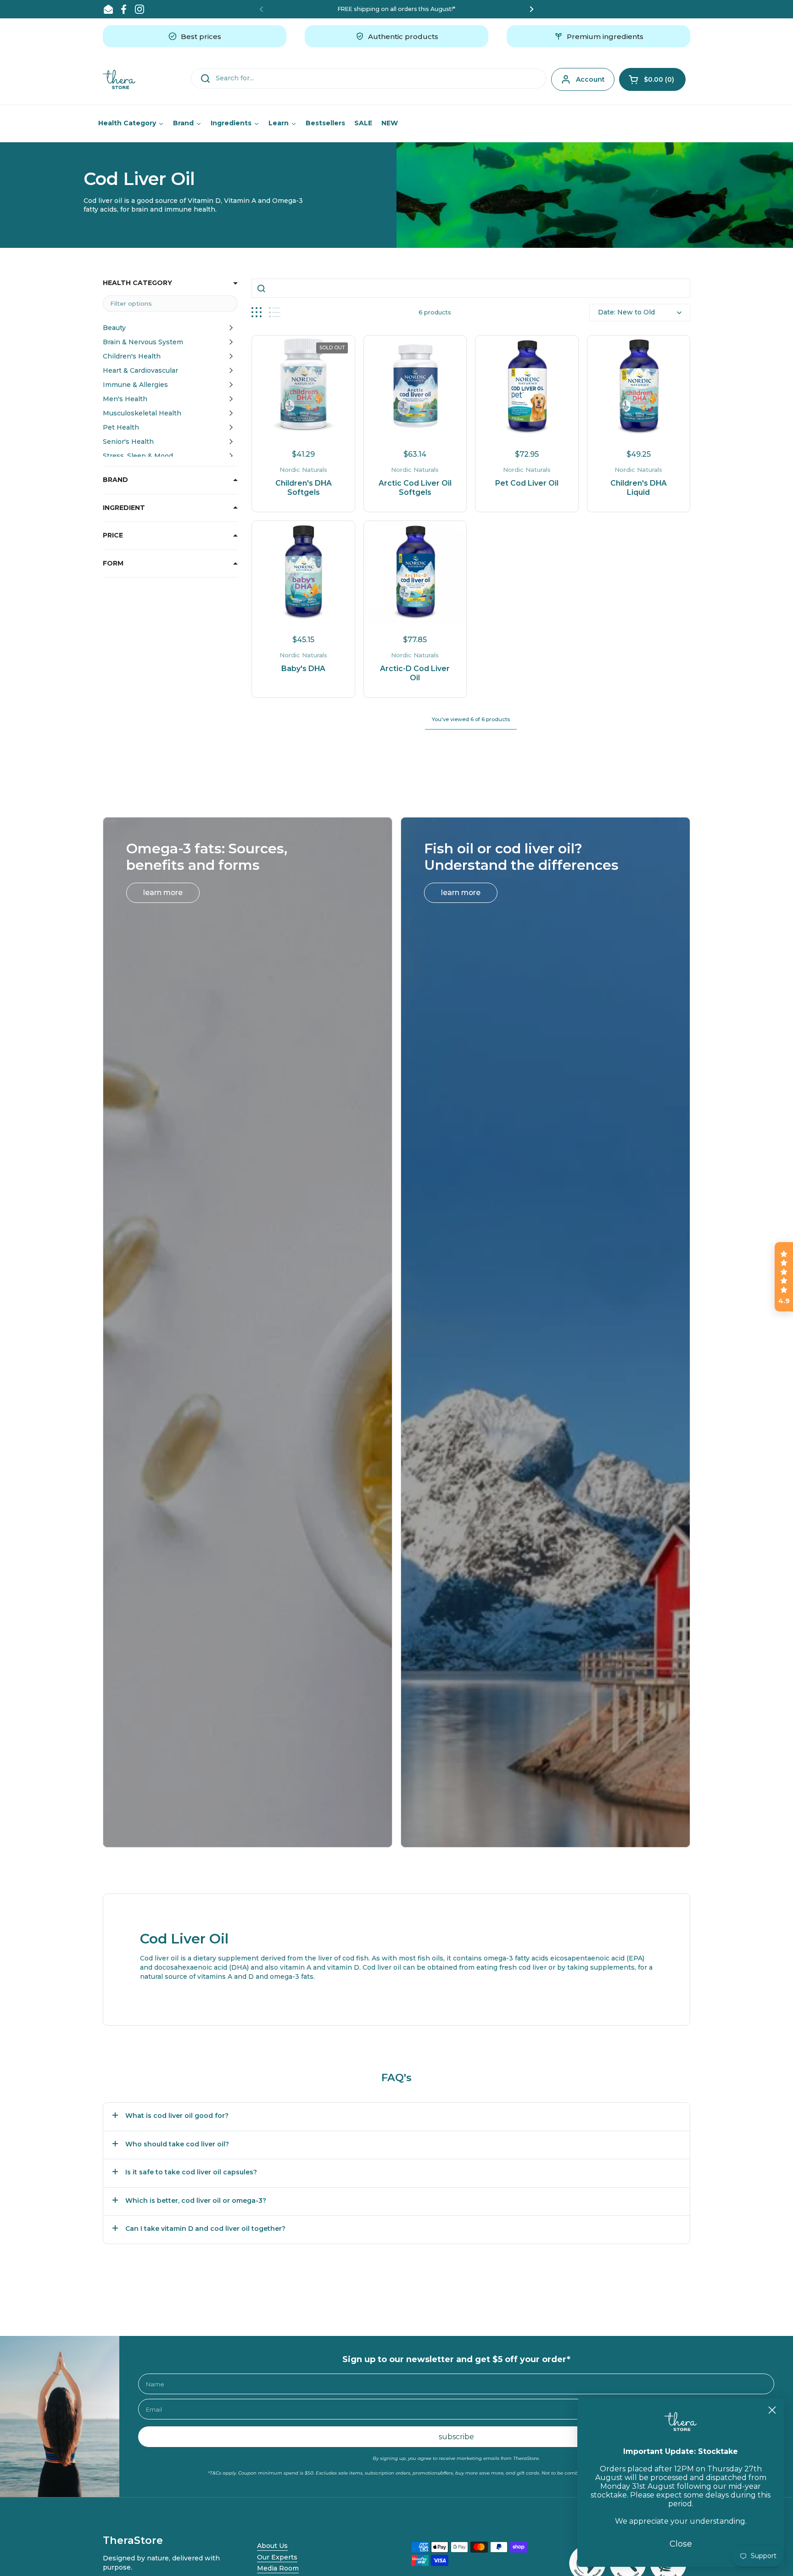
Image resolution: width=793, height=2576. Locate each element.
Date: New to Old (626, 312)
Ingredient (124, 508)
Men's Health (125, 399)
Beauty (114, 328)
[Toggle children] (231, 328)
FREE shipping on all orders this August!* (396, 9)
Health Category (137, 283)
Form (113, 563)
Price (113, 535)
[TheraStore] (119, 79)
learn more (163, 893)
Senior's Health (128, 442)
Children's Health (132, 356)
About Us (272, 2546)
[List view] (275, 312)
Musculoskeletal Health (142, 413)
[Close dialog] (772, 2410)
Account (590, 79)
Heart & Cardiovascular (140, 370)
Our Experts (277, 2557)
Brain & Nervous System (143, 342)
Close (681, 2544)
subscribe (456, 2437)
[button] (652, 79)
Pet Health (121, 427)
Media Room (278, 2568)
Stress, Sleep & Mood (138, 456)
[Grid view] (257, 312)
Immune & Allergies (135, 385)
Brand (115, 480)
